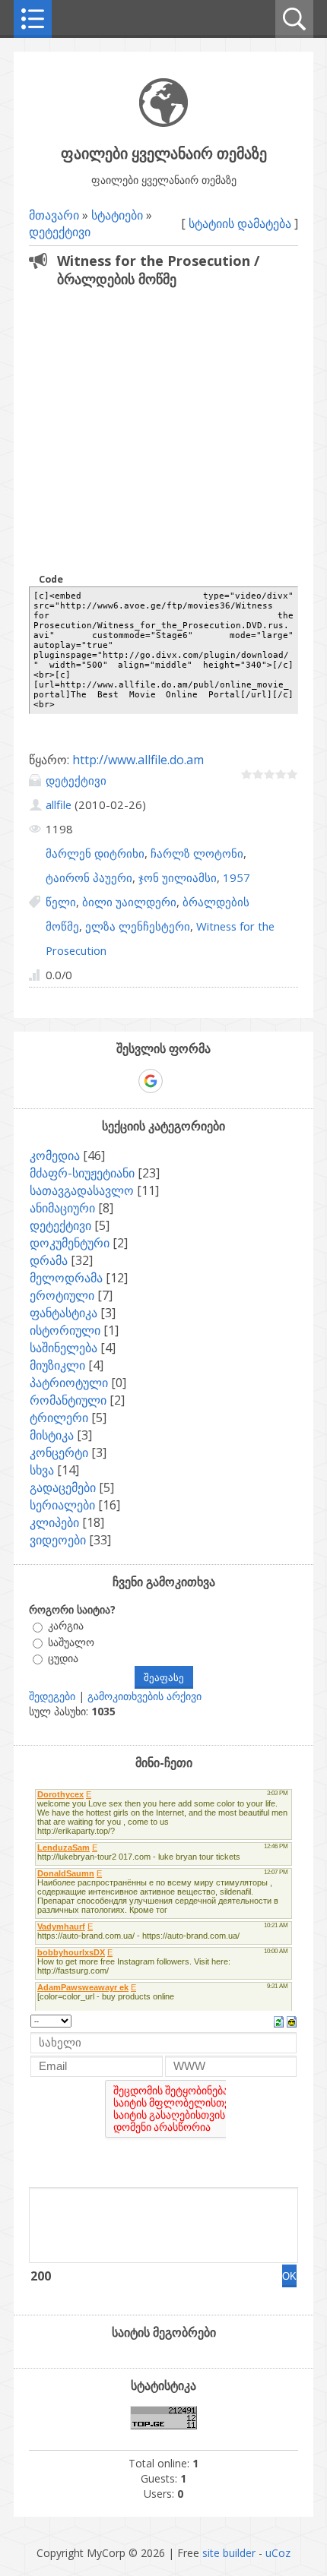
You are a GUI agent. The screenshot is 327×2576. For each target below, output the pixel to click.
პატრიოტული (69, 1383)
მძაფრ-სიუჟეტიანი (82, 1173)
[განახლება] (279, 2021)
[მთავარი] (163, 123)
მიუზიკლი (57, 1365)
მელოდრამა (66, 1278)
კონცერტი (59, 1452)
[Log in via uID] (98, 1081)
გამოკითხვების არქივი (144, 1696)
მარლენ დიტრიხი (95, 853)
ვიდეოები (58, 1540)
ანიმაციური (62, 1208)
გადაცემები (63, 1487)
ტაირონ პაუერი (89, 877)
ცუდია (63, 1658)
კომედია (55, 1155)
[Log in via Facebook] (124, 1081)
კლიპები (54, 1522)
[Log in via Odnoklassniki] (203, 1081)
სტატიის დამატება (240, 223)
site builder (229, 2553)
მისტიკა (52, 1435)
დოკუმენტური (70, 1243)
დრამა (49, 1260)
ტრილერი (59, 1418)
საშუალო (71, 1642)
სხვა (42, 1470)
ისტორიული (65, 1330)
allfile (59, 804)
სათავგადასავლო (82, 1190)
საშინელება (63, 1348)
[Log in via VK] (177, 1081)
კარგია (66, 1626)
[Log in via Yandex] (229, 1081)
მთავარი (54, 215)
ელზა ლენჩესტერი (138, 926)
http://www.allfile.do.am (138, 760)
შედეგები (52, 1696)
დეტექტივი (60, 232)
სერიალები (62, 1505)
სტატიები (117, 215)
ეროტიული (62, 1295)
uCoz (278, 2553)
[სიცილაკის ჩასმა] (292, 2021)
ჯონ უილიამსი (178, 877)
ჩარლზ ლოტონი (197, 853)
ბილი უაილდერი (129, 902)
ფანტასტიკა (63, 1313)
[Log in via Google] (151, 1081)
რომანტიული (68, 1400)
